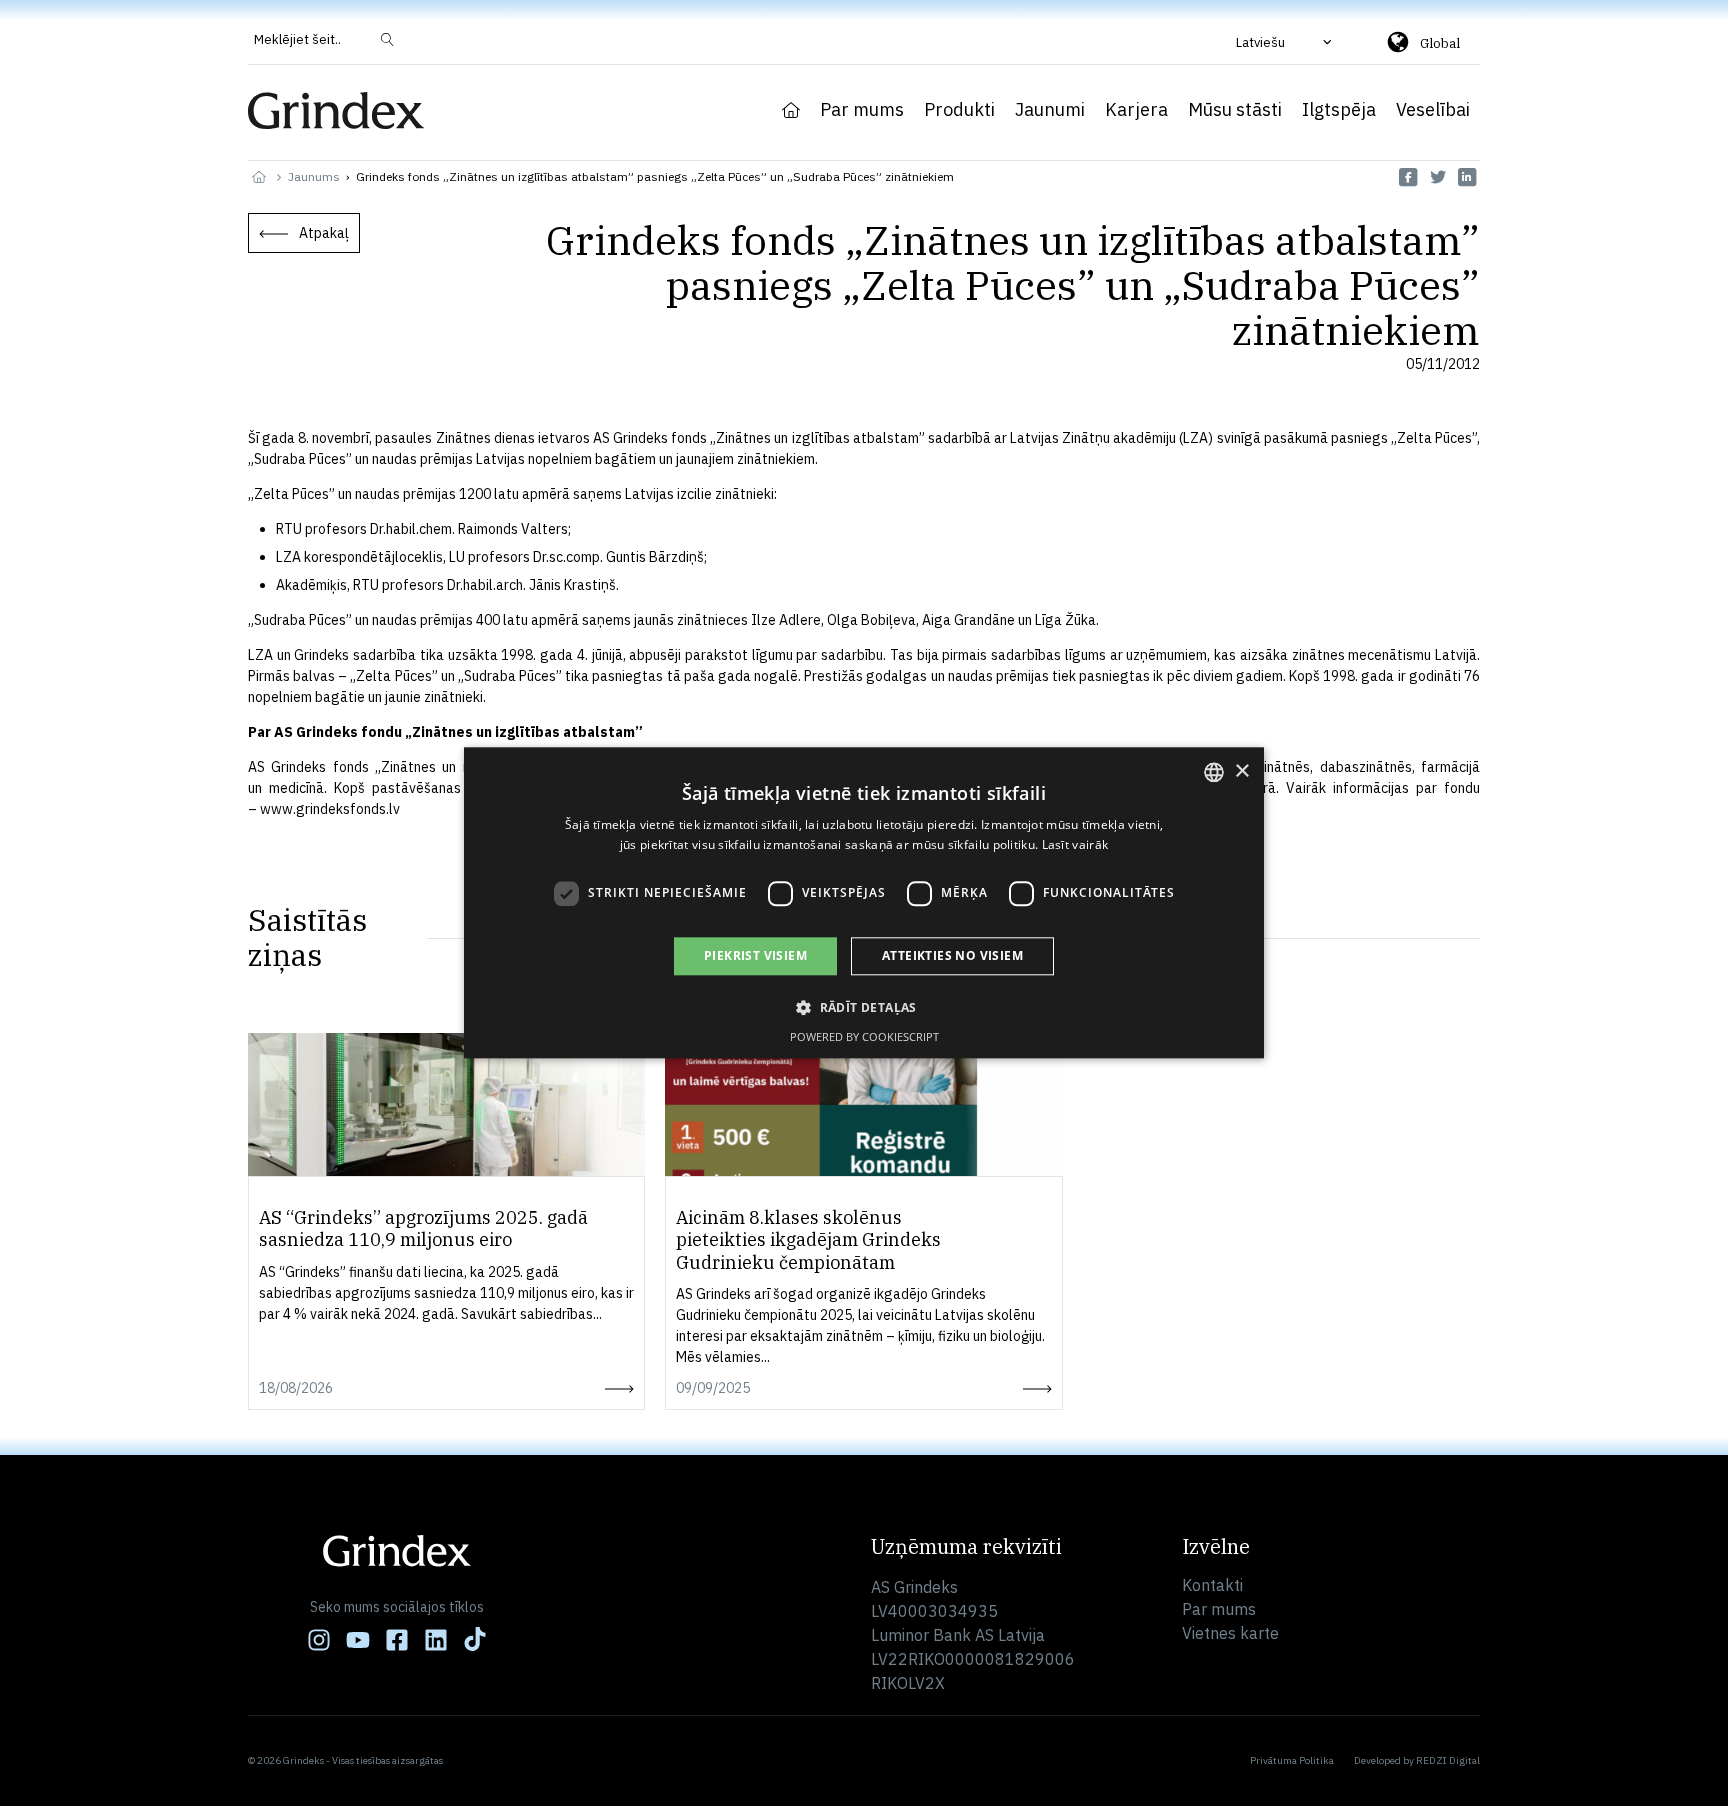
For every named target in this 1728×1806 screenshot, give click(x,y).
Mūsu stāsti (1235, 110)
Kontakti (1212, 1585)
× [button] (1241, 771)
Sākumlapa (791, 110)
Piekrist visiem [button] (755, 955)
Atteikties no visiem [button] (952, 955)
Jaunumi (1050, 110)
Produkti (959, 110)
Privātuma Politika (1292, 1760)
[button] (1286, 42)
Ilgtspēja (1339, 110)
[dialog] (864, 902)
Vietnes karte (1230, 1633)
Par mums (862, 110)
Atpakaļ (324, 233)
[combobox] (1214, 772)
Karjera (1136, 110)
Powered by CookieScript (864, 1037)
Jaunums (314, 176)
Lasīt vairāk (1075, 845)
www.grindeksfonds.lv (330, 809)
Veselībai (1433, 110)
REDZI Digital (1448, 1760)
